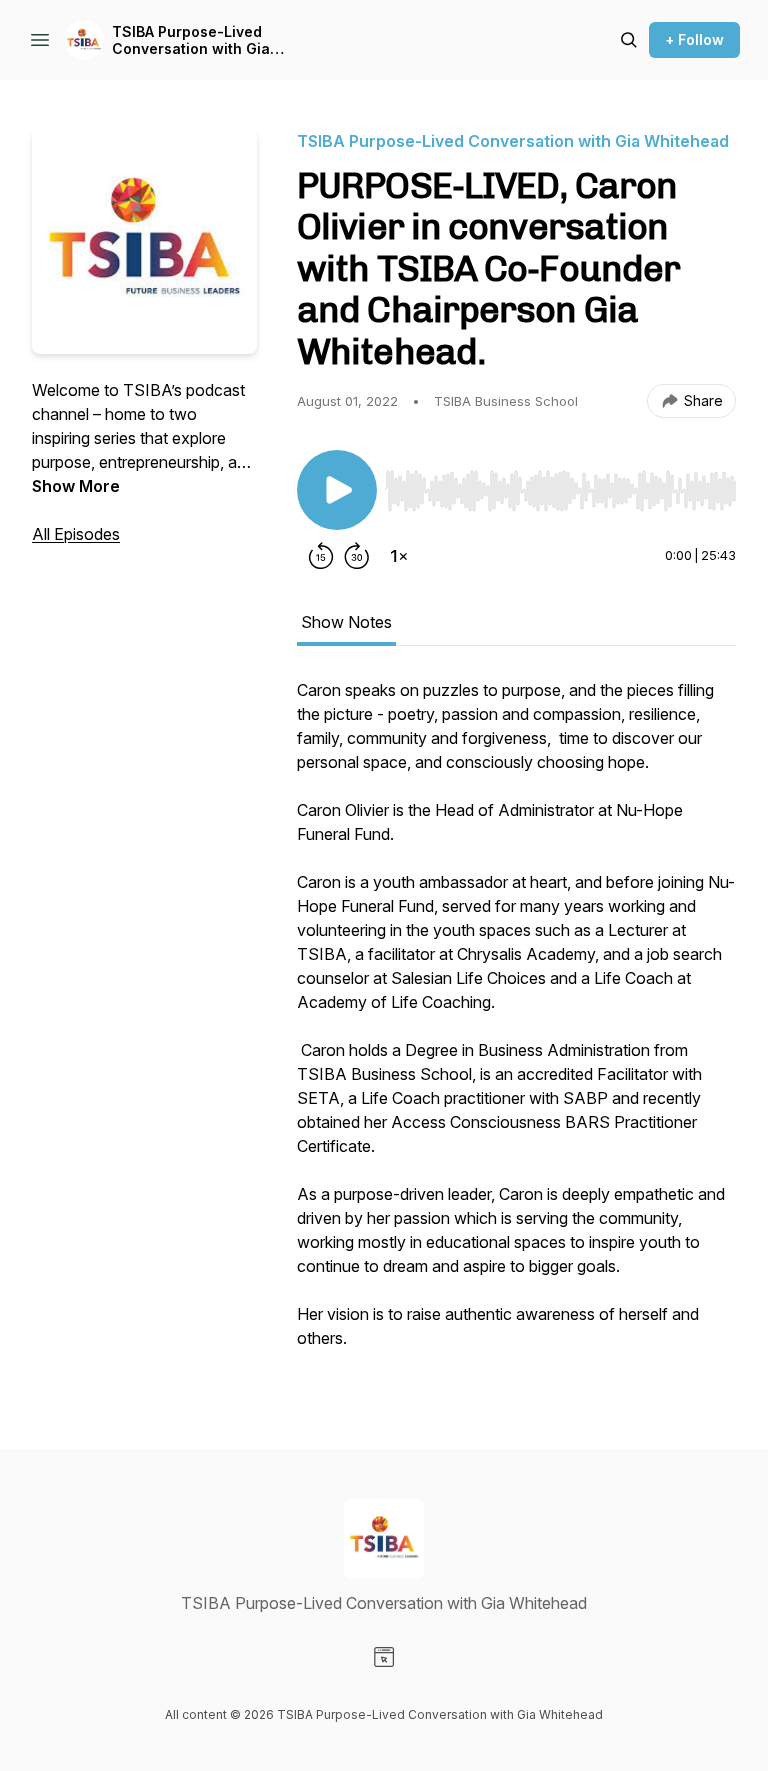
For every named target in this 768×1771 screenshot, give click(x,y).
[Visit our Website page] (384, 1657)
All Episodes (76, 534)
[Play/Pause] (337, 490)
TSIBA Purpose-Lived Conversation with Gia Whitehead (191, 40)
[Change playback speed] (399, 556)
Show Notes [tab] (346, 622)
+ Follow (694, 39)
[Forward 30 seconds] (357, 556)
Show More (76, 486)
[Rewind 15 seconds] (321, 556)
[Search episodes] (629, 40)
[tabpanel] (516, 1024)
